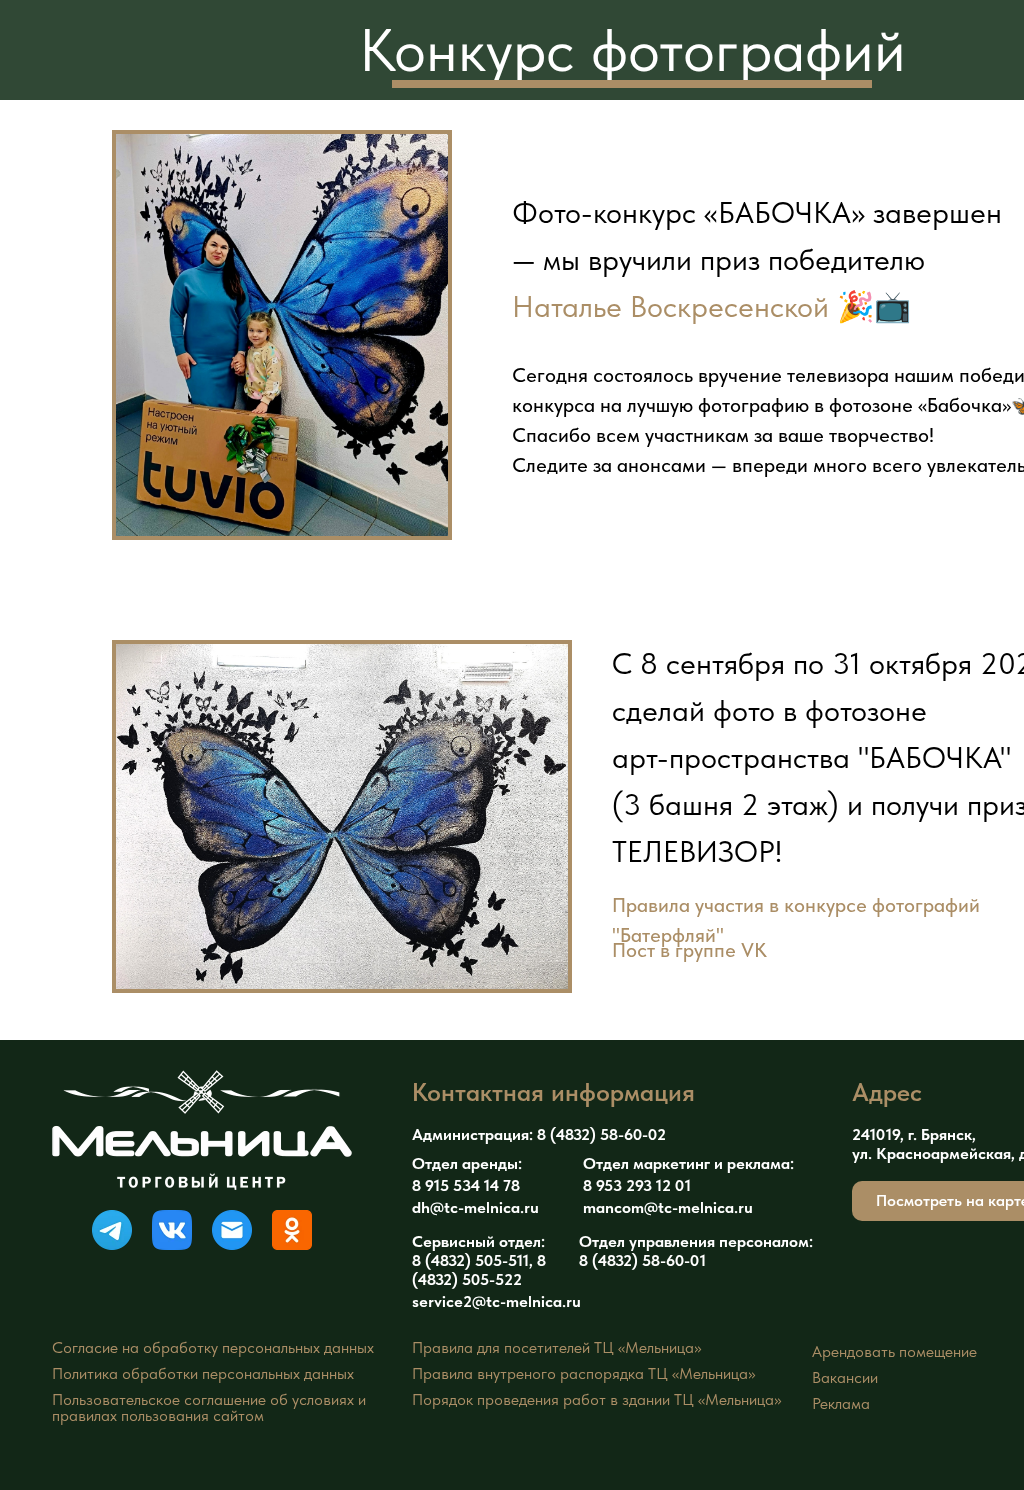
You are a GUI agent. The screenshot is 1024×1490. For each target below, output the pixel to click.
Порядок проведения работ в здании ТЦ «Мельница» (596, 1399)
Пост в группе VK (689, 950)
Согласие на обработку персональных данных (213, 1347)
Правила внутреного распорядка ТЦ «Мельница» (583, 1373)
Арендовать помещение (894, 1351)
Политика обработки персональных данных (203, 1373)
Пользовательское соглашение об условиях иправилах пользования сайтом (209, 1407)
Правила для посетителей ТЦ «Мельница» (556, 1347)
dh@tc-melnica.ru (475, 1207)
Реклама (841, 1403)
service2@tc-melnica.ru (496, 1301)
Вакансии (845, 1377)
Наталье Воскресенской (670, 306)
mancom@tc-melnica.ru (668, 1207)
